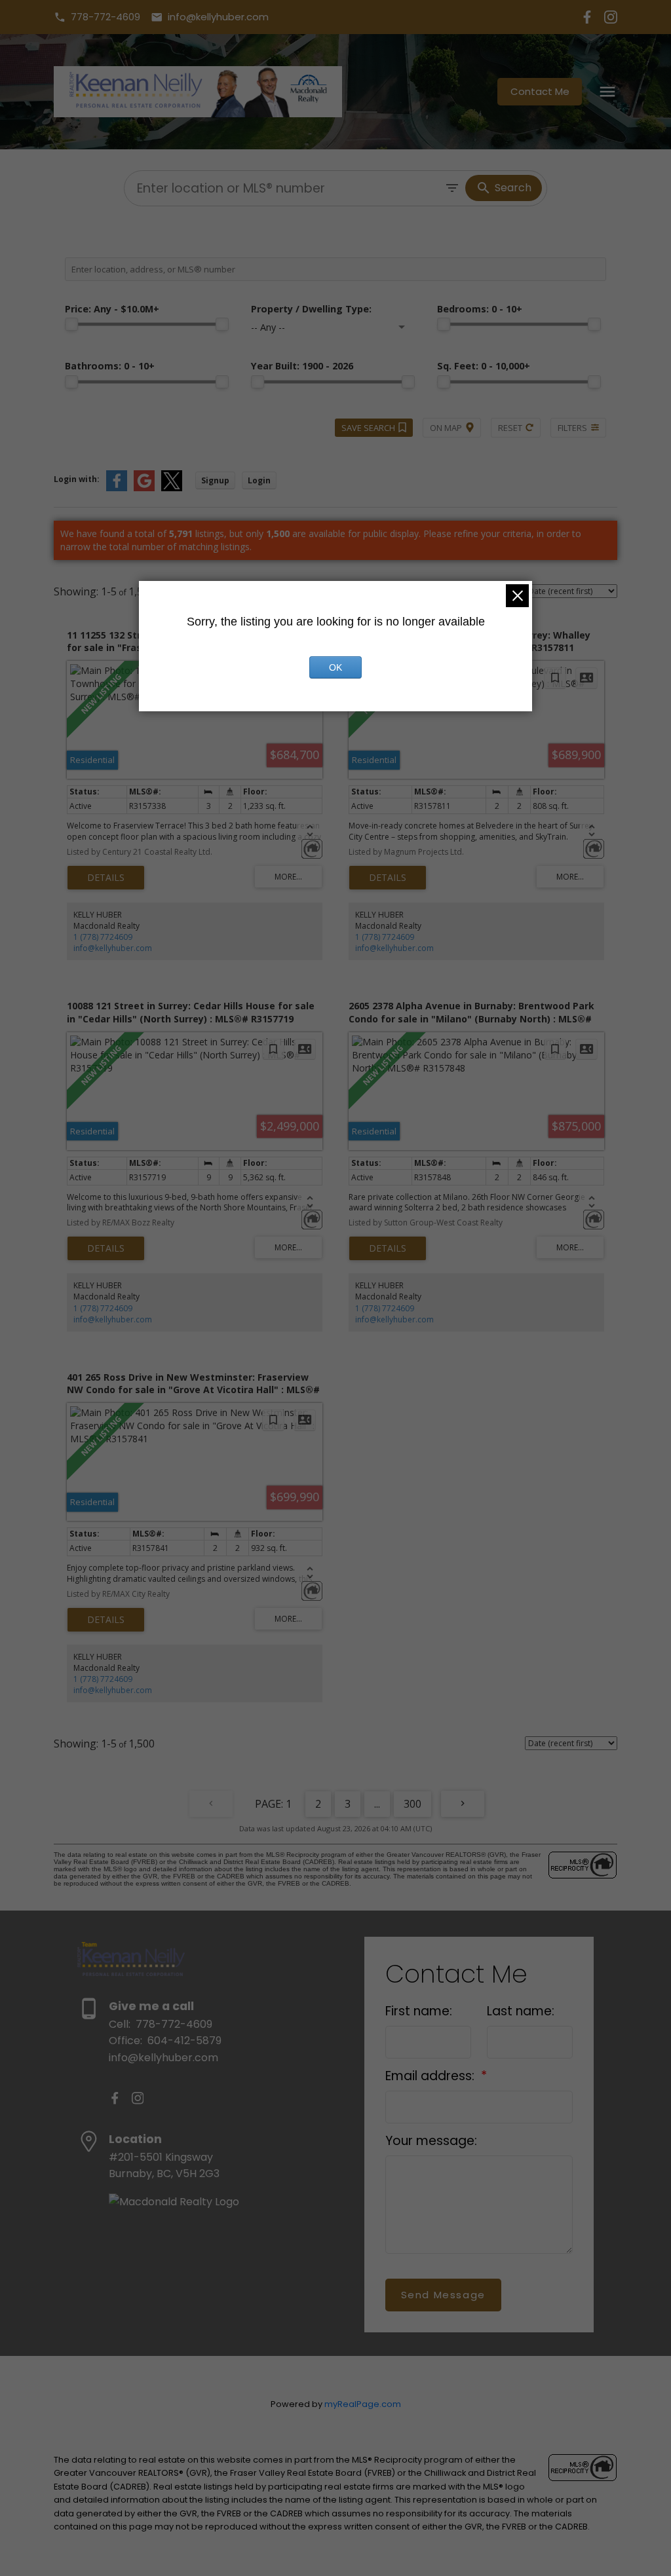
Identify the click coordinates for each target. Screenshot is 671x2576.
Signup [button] (215, 480)
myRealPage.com (363, 2404)
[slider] (71, 324)
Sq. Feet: (484, 366)
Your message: (431, 2141)
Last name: (521, 2011)
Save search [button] (368, 428)
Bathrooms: (110, 366)
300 (412, 1804)
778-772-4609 (105, 17)
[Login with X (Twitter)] (172, 488)
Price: (112, 309)
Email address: (431, 2076)
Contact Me (540, 92)
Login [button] (259, 480)
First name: (419, 2011)
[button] (97, 17)
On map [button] (446, 428)
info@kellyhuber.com (218, 17)
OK (335, 667)
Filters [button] (572, 428)
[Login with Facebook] (117, 488)
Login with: (77, 479)
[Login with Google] (144, 488)
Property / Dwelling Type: (311, 309)
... (377, 1804)
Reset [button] (510, 428)
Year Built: (302, 366)
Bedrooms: (480, 309)
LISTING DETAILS (106, 878)
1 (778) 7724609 (103, 937)
